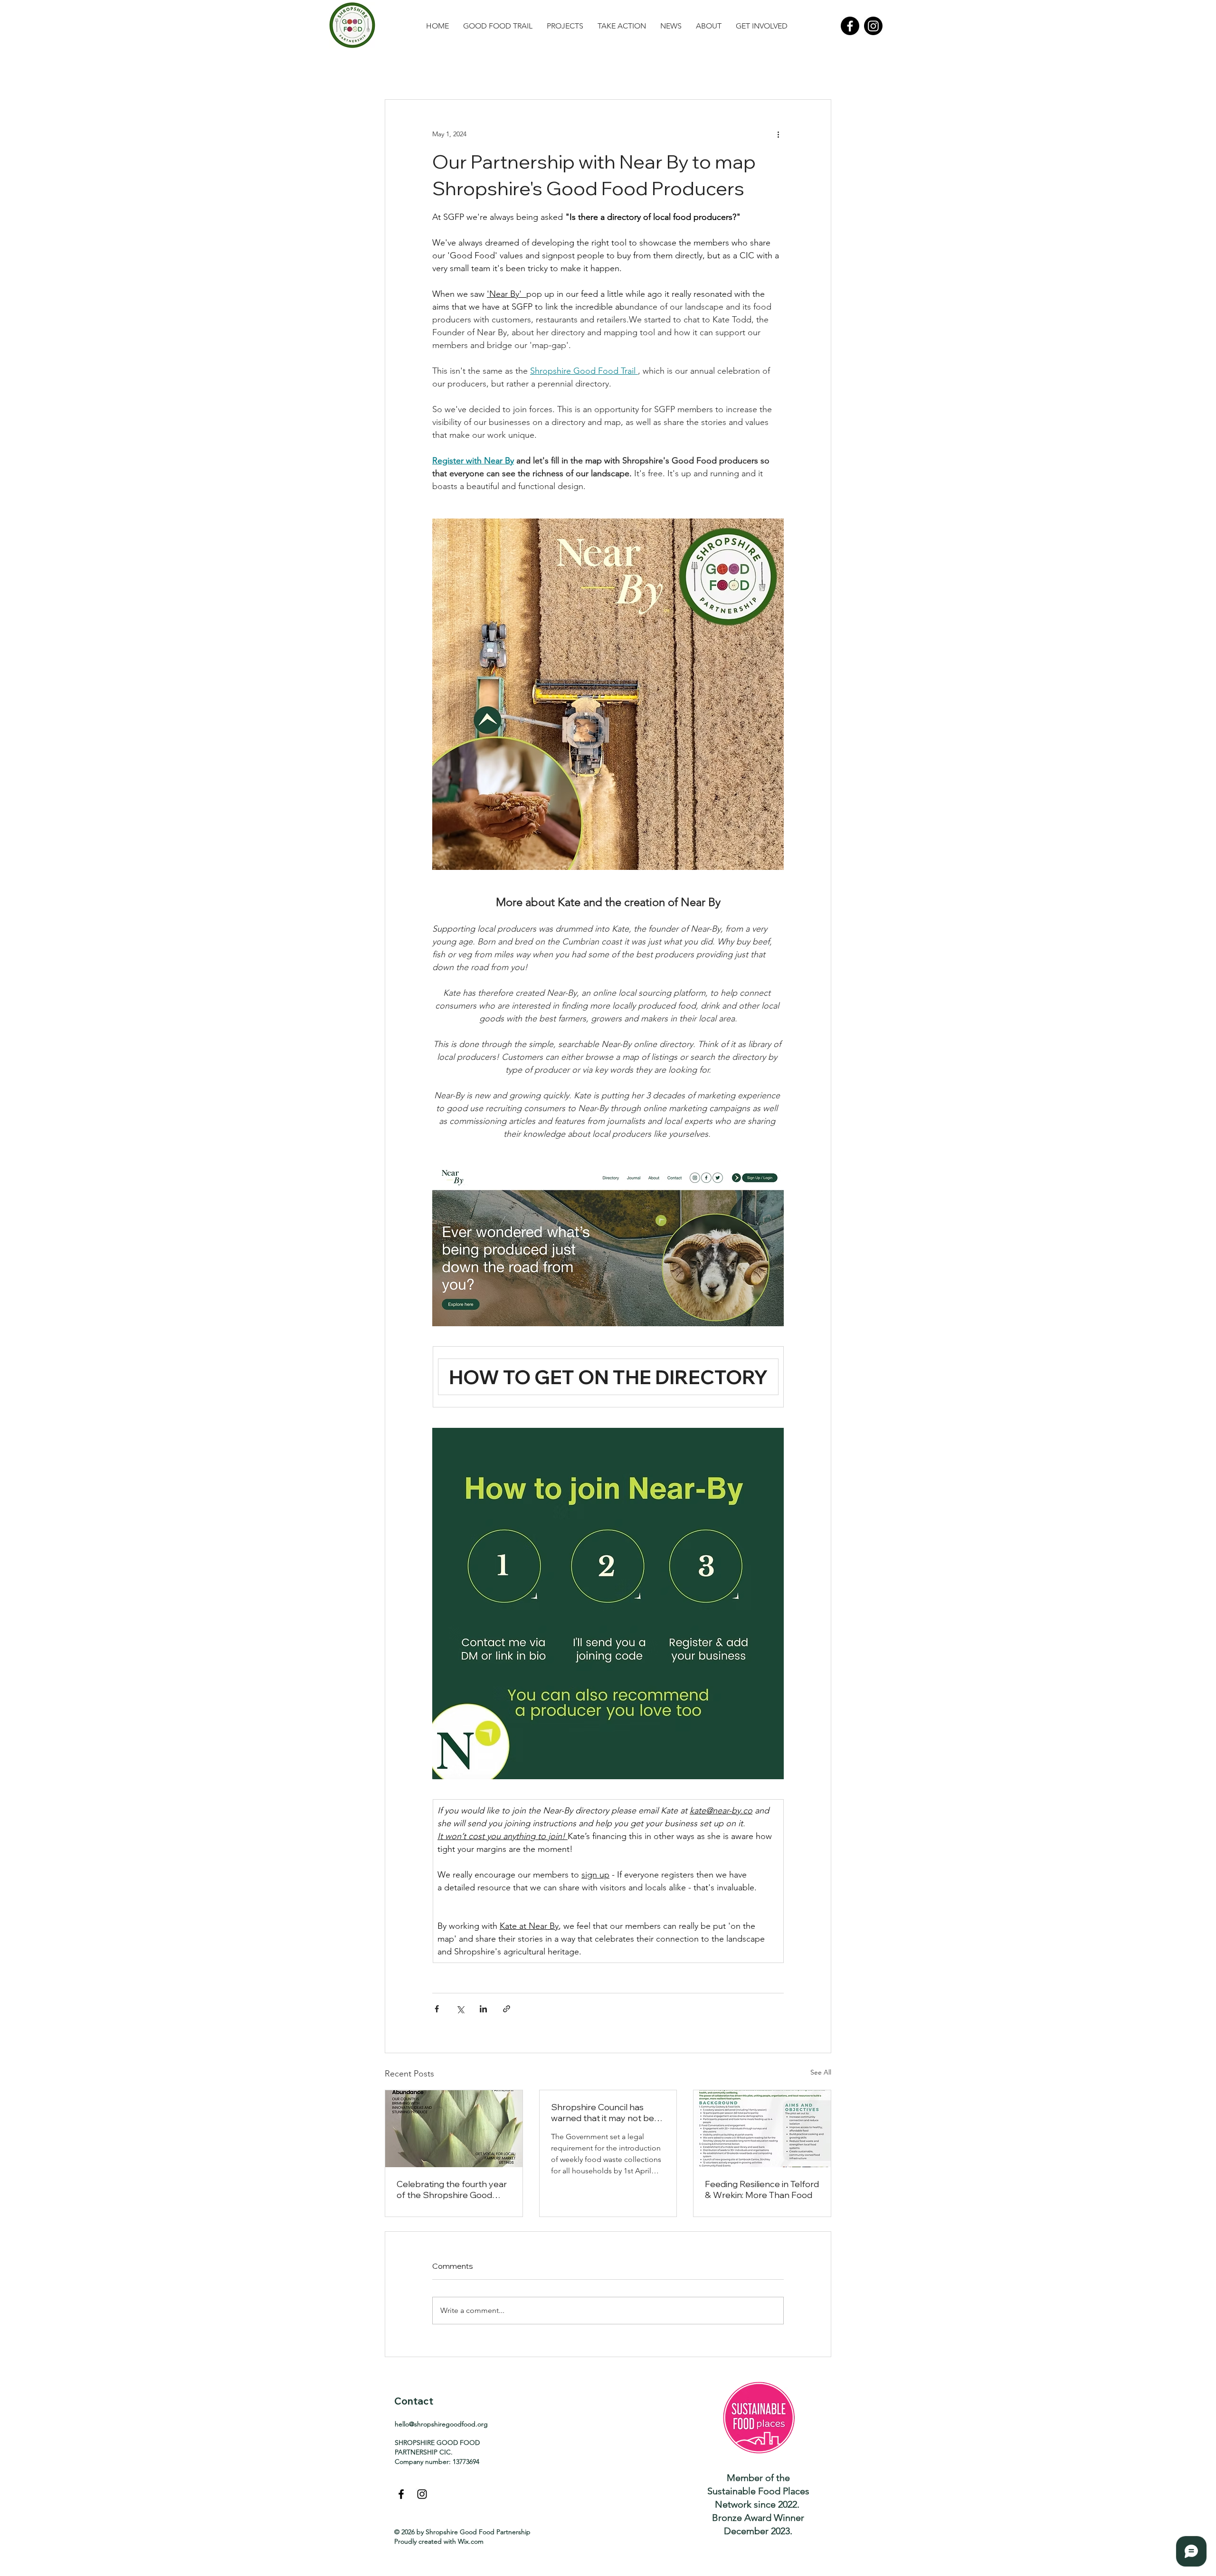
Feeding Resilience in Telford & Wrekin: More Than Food (762, 2189)
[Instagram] (873, 26)
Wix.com (471, 2541)
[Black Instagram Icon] (422, 2494)
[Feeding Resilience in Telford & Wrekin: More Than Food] (762, 2129)
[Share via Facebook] (437, 2009)
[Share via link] (507, 2009)
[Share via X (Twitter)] (460, 2009)
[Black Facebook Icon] (401, 2494)
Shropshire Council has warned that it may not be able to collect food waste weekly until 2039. (603, 2113)
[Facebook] (850, 26)
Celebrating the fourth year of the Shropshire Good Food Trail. (452, 2189)
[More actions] (778, 134)
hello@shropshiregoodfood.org (441, 2424)
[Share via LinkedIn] (483, 2009)
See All (821, 2072)
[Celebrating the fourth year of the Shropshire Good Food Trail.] (454, 2129)
